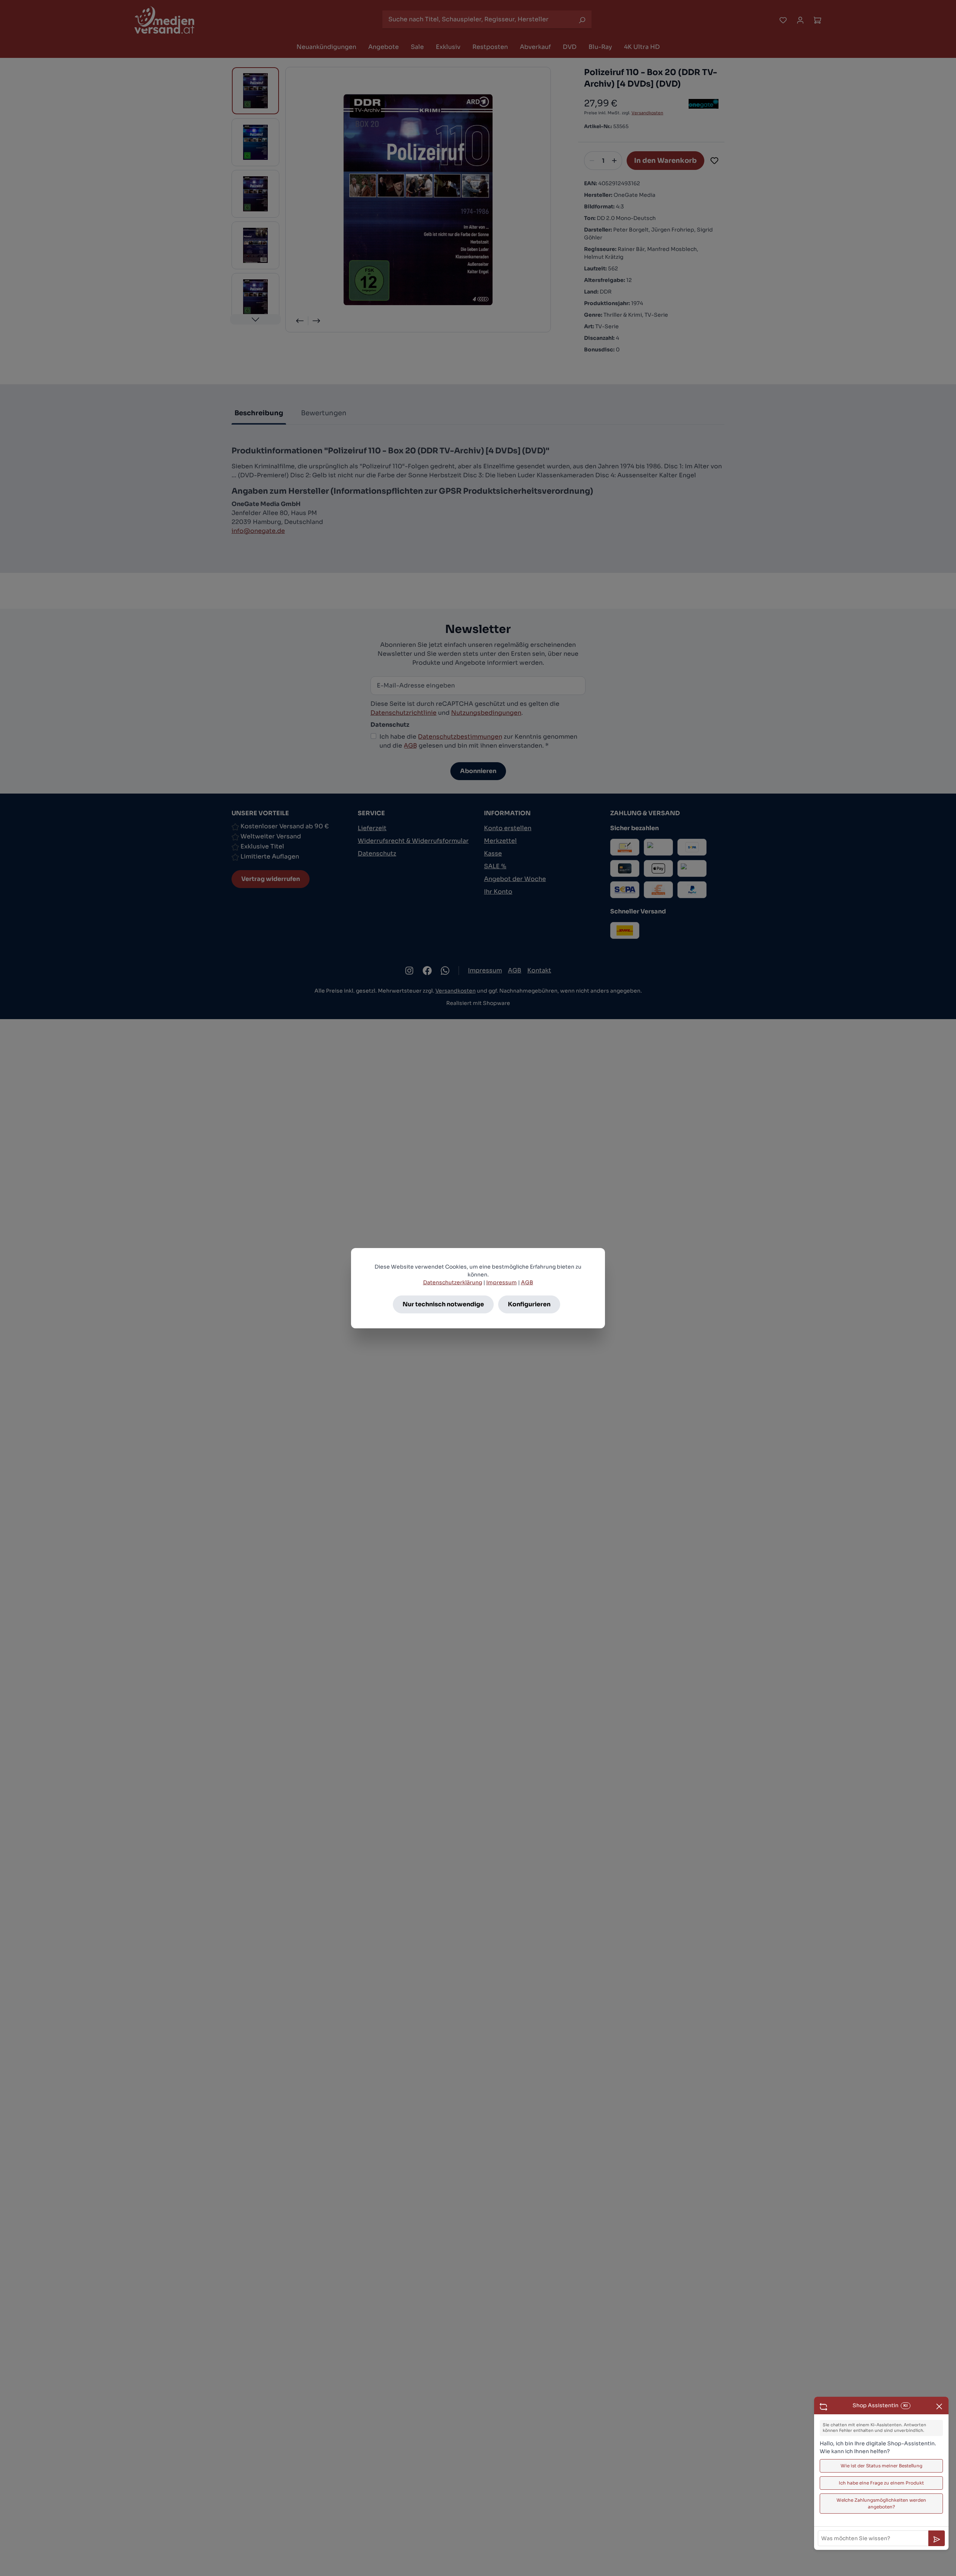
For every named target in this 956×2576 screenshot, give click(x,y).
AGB (527, 1282)
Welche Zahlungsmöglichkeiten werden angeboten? (881, 2503)
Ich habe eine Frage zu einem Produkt (881, 2483)
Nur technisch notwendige (443, 1304)
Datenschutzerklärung (453, 1282)
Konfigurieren (529, 1304)
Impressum (502, 1282)
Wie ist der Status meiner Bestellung (881, 2466)
